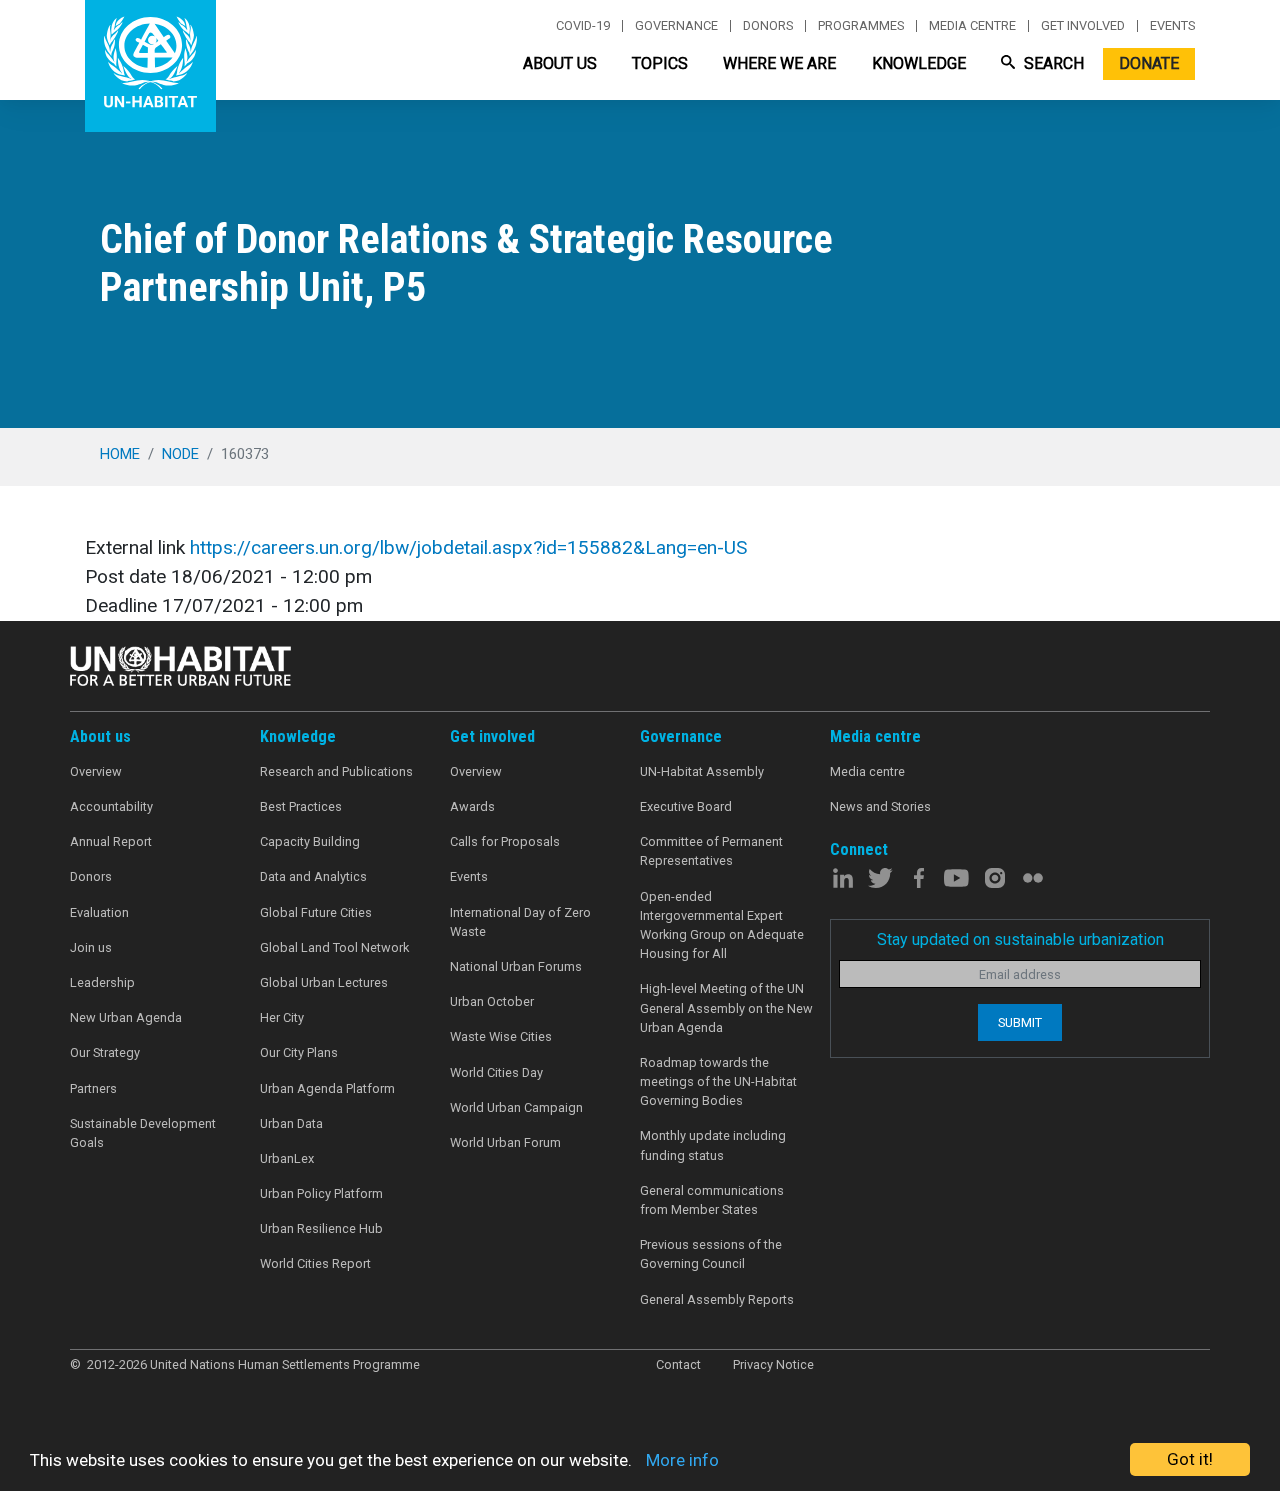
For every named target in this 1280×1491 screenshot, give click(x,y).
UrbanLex (287, 1158)
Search (1052, 63)
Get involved (1083, 26)
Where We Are (779, 63)
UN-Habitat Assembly (702, 771)
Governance (676, 26)
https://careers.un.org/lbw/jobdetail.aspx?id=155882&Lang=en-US (468, 547)
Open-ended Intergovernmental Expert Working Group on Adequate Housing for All (722, 925)
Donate (1149, 63)
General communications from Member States (712, 1200)
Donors (768, 26)
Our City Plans (299, 1052)
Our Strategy (105, 1052)
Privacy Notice (773, 1364)
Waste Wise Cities (501, 1036)
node (180, 454)
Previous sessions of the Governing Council (711, 1254)
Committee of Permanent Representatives (711, 851)
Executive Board (686, 806)
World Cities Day (496, 1072)
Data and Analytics (313, 876)
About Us (560, 63)
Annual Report (111, 841)
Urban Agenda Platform (327, 1088)
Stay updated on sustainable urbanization (1020, 939)
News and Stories (880, 806)
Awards (472, 806)
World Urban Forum (505, 1142)
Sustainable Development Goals (143, 1133)
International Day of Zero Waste (520, 922)
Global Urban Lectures (324, 982)
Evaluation (99, 912)
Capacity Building (310, 841)
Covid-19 (583, 26)
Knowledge (919, 63)
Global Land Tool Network (334, 947)
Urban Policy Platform (321, 1193)
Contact (678, 1364)
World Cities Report (315, 1263)
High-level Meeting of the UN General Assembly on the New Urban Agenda (726, 1007)
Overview (96, 771)
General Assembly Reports (717, 1299)
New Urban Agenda (126, 1017)
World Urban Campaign (516, 1107)
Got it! (1190, 1459)
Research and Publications (336, 771)
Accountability (111, 806)
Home (120, 454)
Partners (93, 1088)
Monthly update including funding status (713, 1145)
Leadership (102, 982)
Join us (91, 947)
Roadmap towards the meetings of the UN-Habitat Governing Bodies (718, 1081)
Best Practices (301, 806)
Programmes (861, 26)
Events (1172, 26)
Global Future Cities (316, 912)
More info (682, 1460)
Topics (660, 63)
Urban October (492, 1001)
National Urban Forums (516, 966)
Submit (1020, 1022)
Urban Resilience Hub (321, 1228)
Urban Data (291, 1123)
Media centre (972, 26)
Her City (282, 1017)
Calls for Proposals (505, 841)
